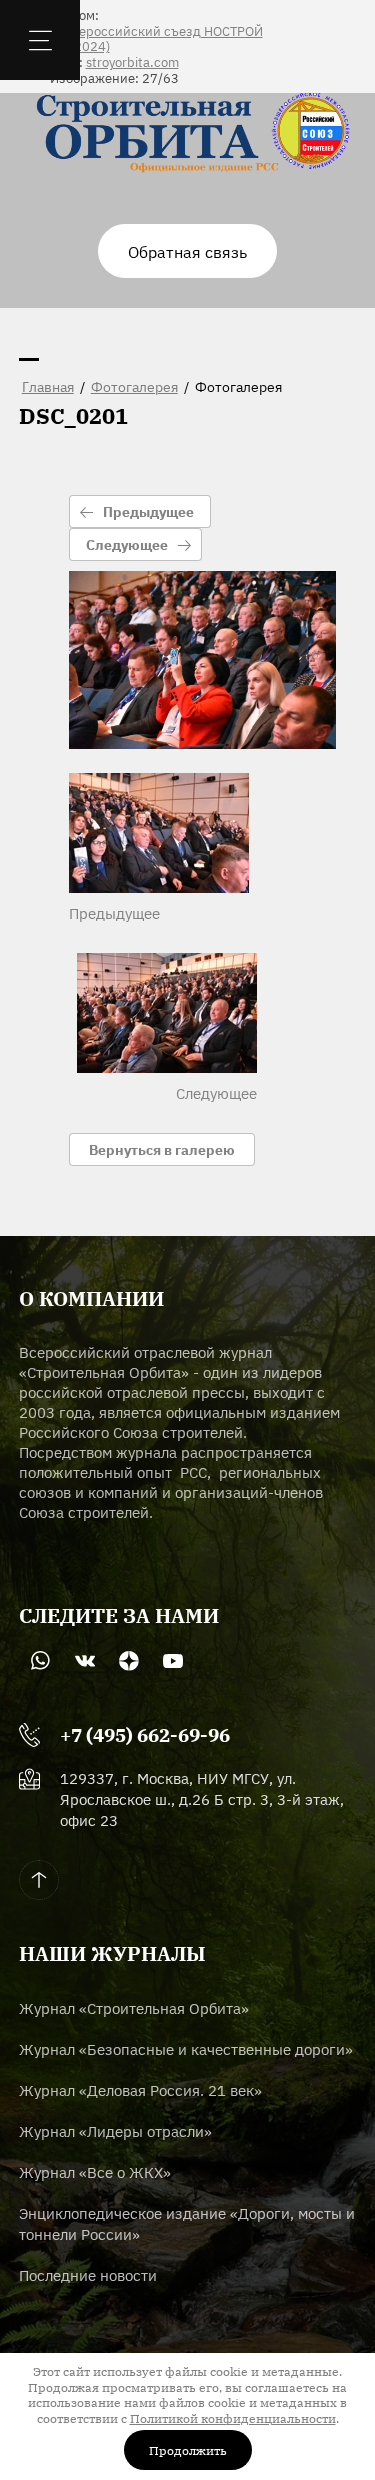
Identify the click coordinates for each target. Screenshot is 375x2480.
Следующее (127, 544)
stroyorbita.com (132, 62)
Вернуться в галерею (162, 1149)
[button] (187, 251)
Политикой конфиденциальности (233, 2417)
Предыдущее (148, 511)
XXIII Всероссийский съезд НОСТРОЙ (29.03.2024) (146, 38)
